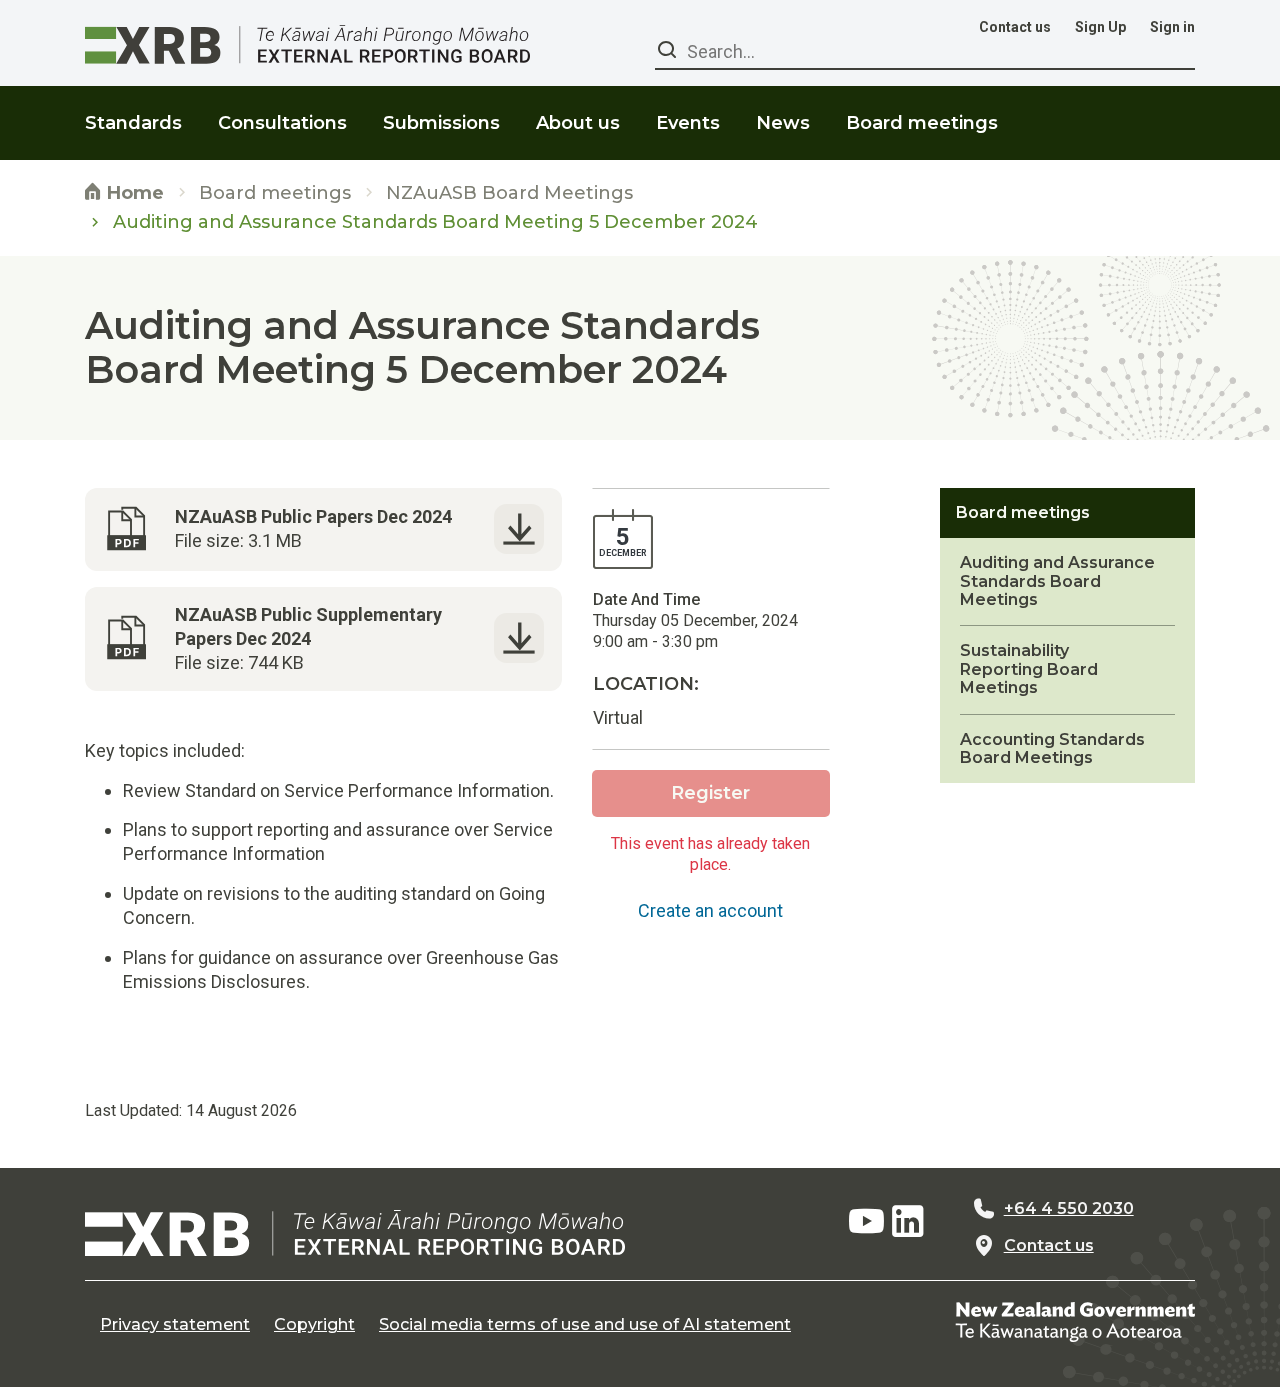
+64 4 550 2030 (1069, 1209)
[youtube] (866, 1222)
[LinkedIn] (908, 1222)
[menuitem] (133, 110)
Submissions (441, 123)
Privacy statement (175, 1325)
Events (688, 123)
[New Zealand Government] (1075, 1320)
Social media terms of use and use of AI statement (585, 1325)
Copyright (314, 1325)
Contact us (1015, 27)
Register (710, 793)
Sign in (1172, 27)
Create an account (710, 910)
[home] (355, 1233)
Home (133, 193)
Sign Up (1100, 27)
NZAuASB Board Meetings (509, 193)
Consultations (282, 123)
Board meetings (275, 193)
